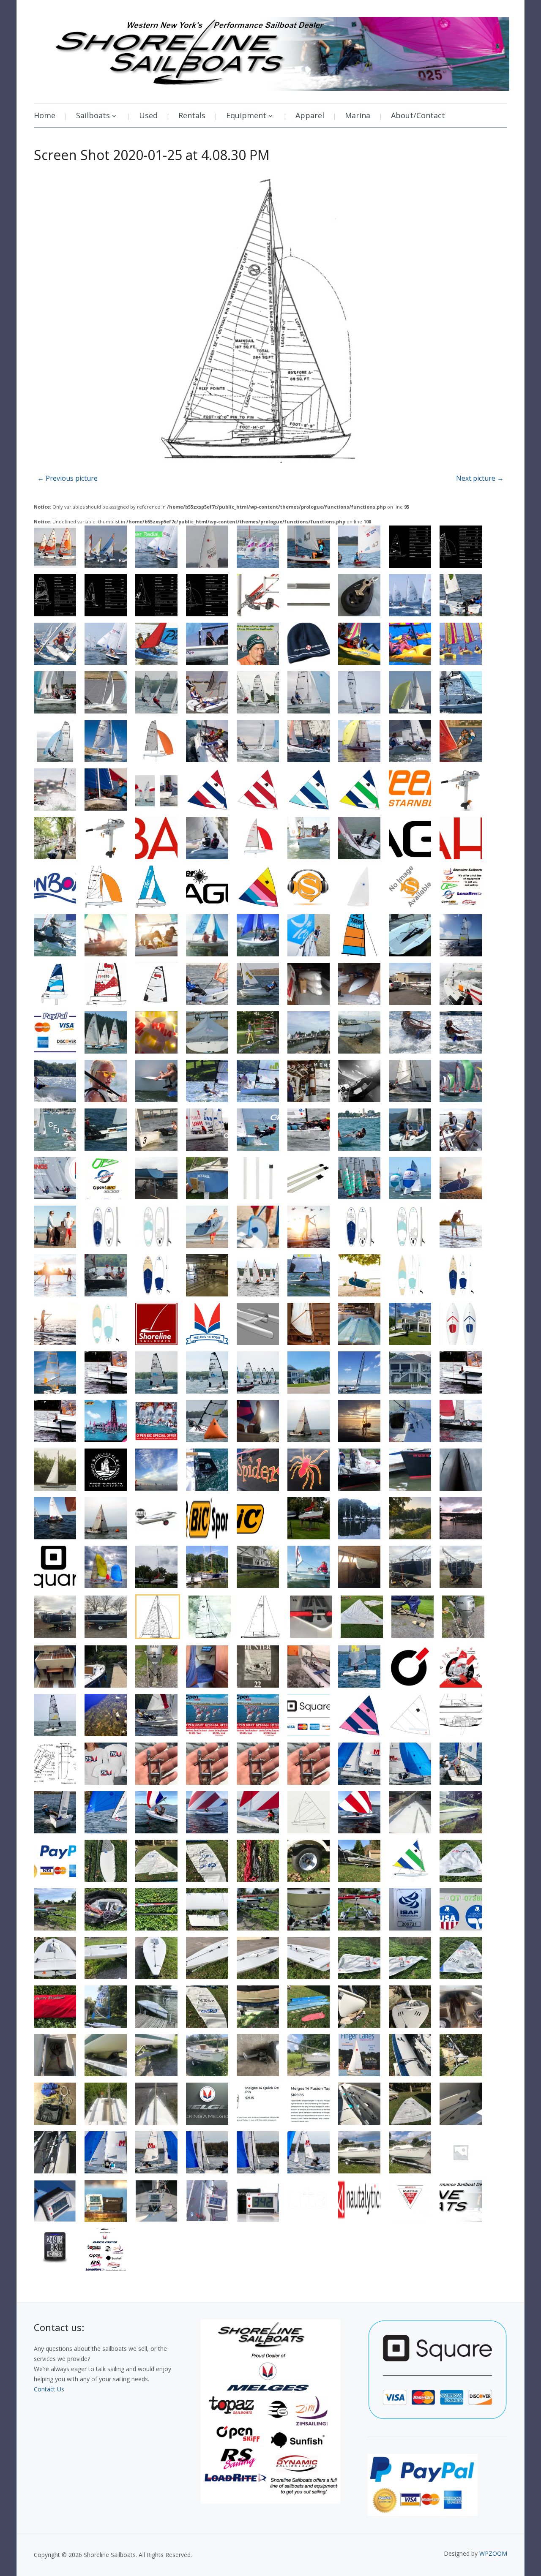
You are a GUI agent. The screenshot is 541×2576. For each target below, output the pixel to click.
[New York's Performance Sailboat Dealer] (272, 51)
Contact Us (49, 2389)
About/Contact (418, 115)
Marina (358, 115)
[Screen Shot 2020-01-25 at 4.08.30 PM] (270, 321)
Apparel (310, 115)
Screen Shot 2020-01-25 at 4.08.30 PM (152, 155)
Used (148, 115)
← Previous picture (67, 478)
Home (45, 115)
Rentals (192, 115)
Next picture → (480, 478)
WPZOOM (493, 2553)
